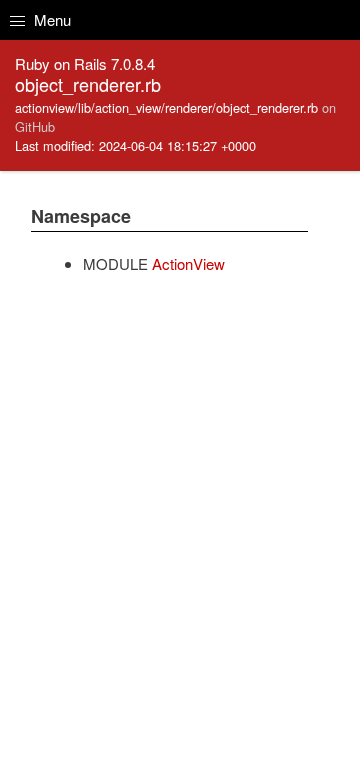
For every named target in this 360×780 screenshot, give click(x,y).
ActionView (188, 263)
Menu (50, 19)
